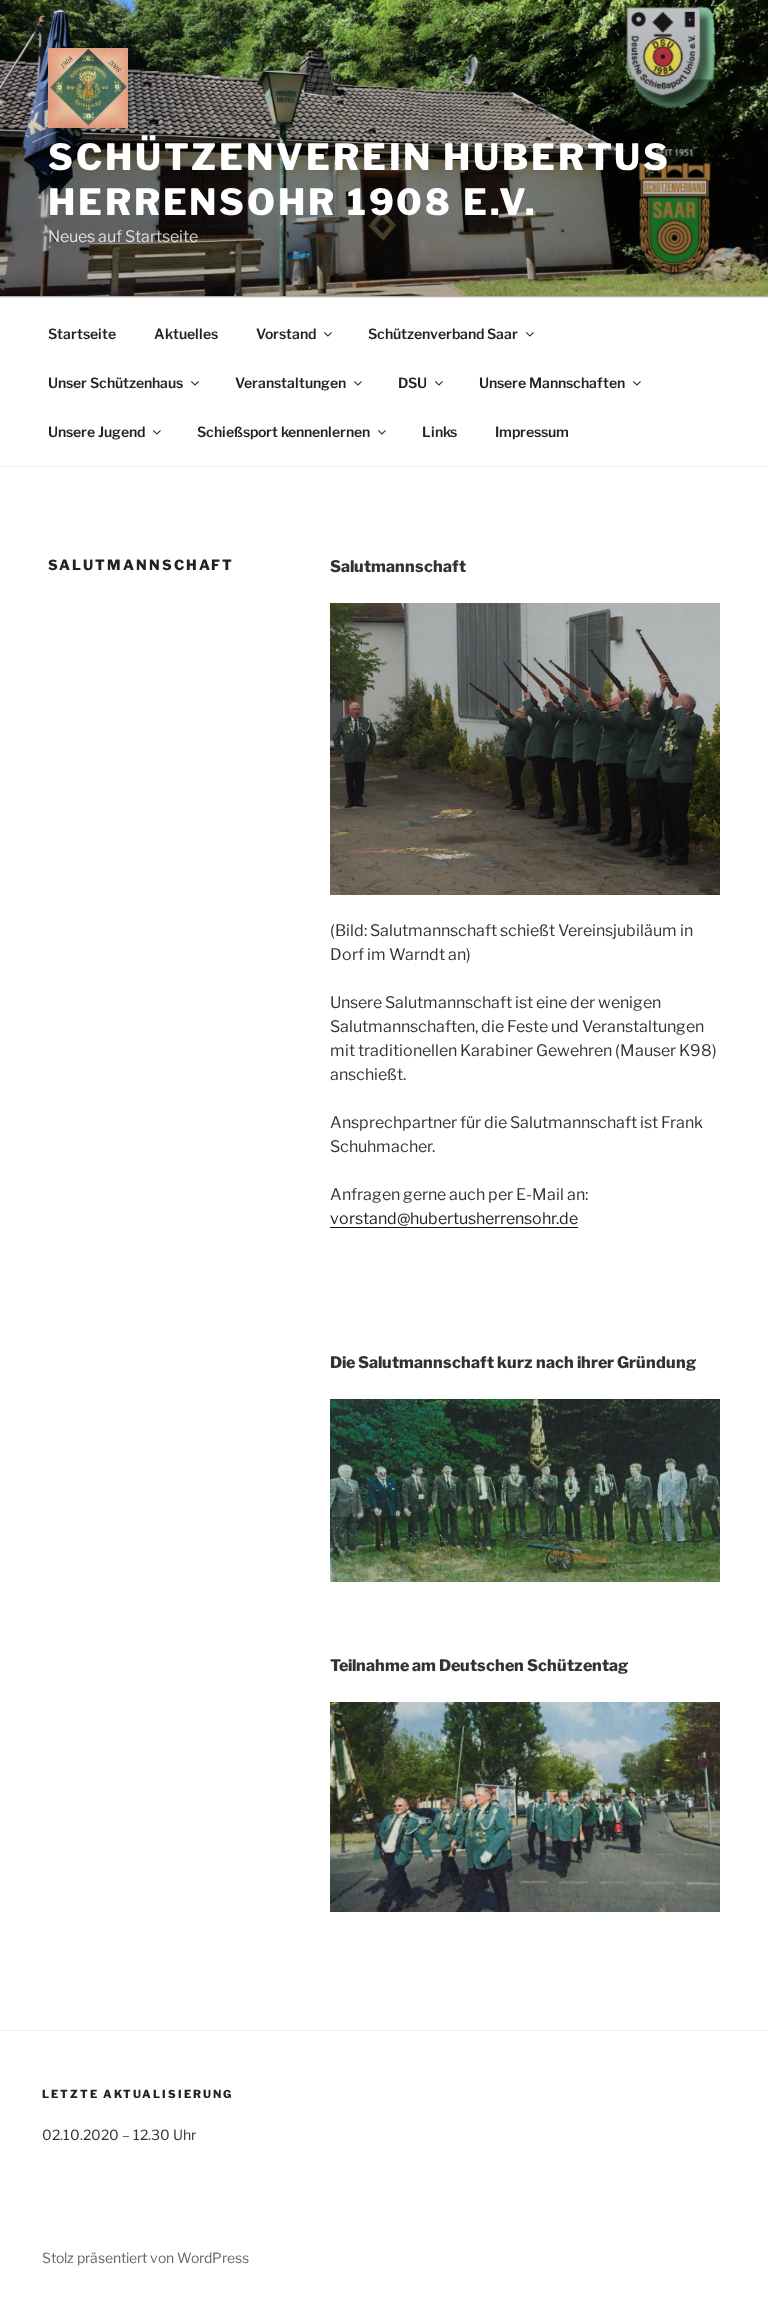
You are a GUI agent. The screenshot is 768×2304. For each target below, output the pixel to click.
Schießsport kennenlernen (283, 431)
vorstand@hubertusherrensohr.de (454, 1218)
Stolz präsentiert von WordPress (145, 2257)
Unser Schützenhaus (115, 382)
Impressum (532, 431)
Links (439, 431)
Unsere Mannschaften (552, 382)
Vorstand (286, 333)
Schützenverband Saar (443, 333)
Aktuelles (186, 333)
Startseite (82, 333)
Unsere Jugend (96, 431)
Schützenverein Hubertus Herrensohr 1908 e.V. (359, 179)
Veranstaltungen (290, 382)
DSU (412, 382)
